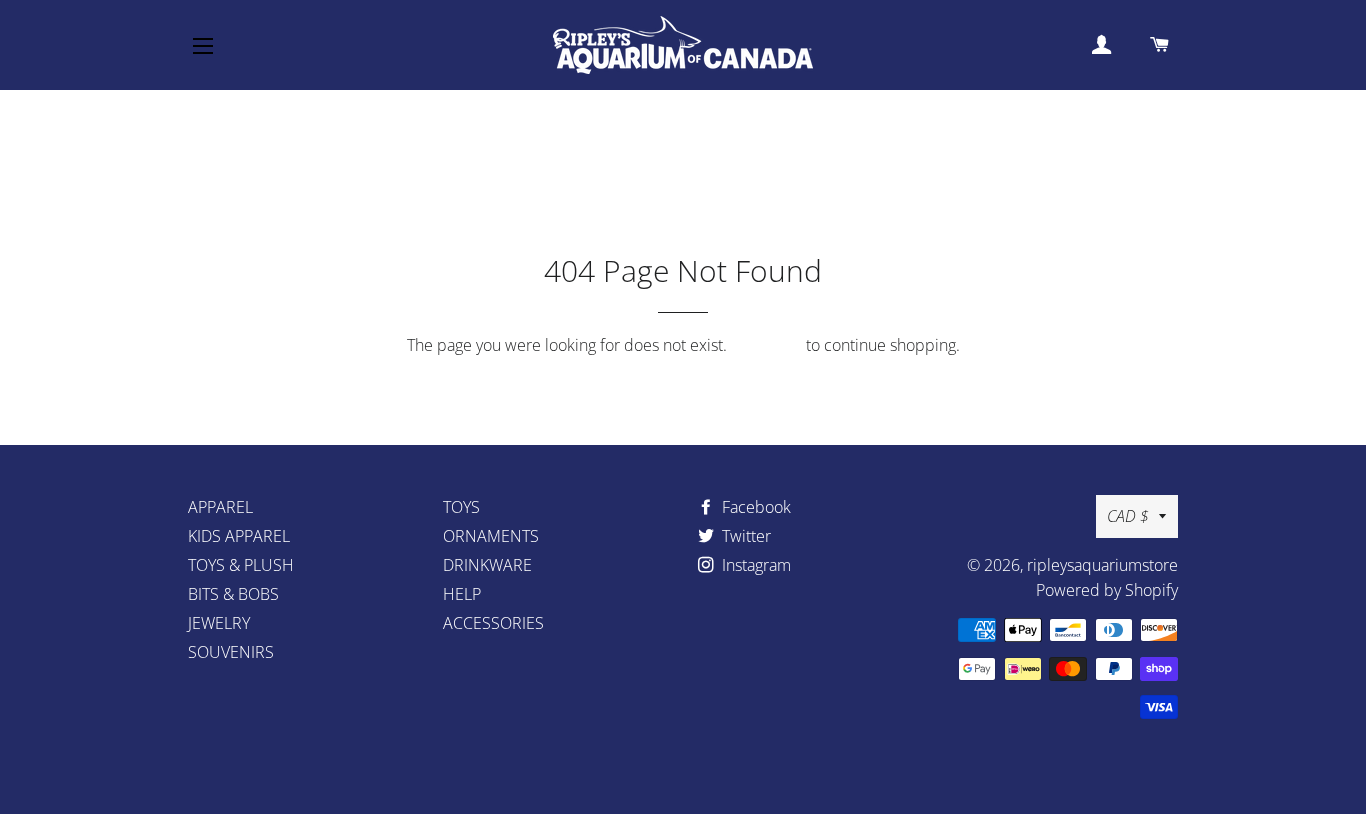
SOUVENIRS (231, 652)
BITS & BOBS (233, 594)
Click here (766, 345)
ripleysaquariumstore (1102, 565)
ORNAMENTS (491, 536)
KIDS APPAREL (239, 536)
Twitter (744, 536)
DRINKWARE (487, 565)
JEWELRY (219, 623)
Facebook (754, 507)
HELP (462, 594)
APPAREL (220, 507)
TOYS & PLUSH (241, 565)
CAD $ (1128, 516)
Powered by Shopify (1107, 590)
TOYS (461, 507)
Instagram (754, 565)
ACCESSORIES (493, 623)
